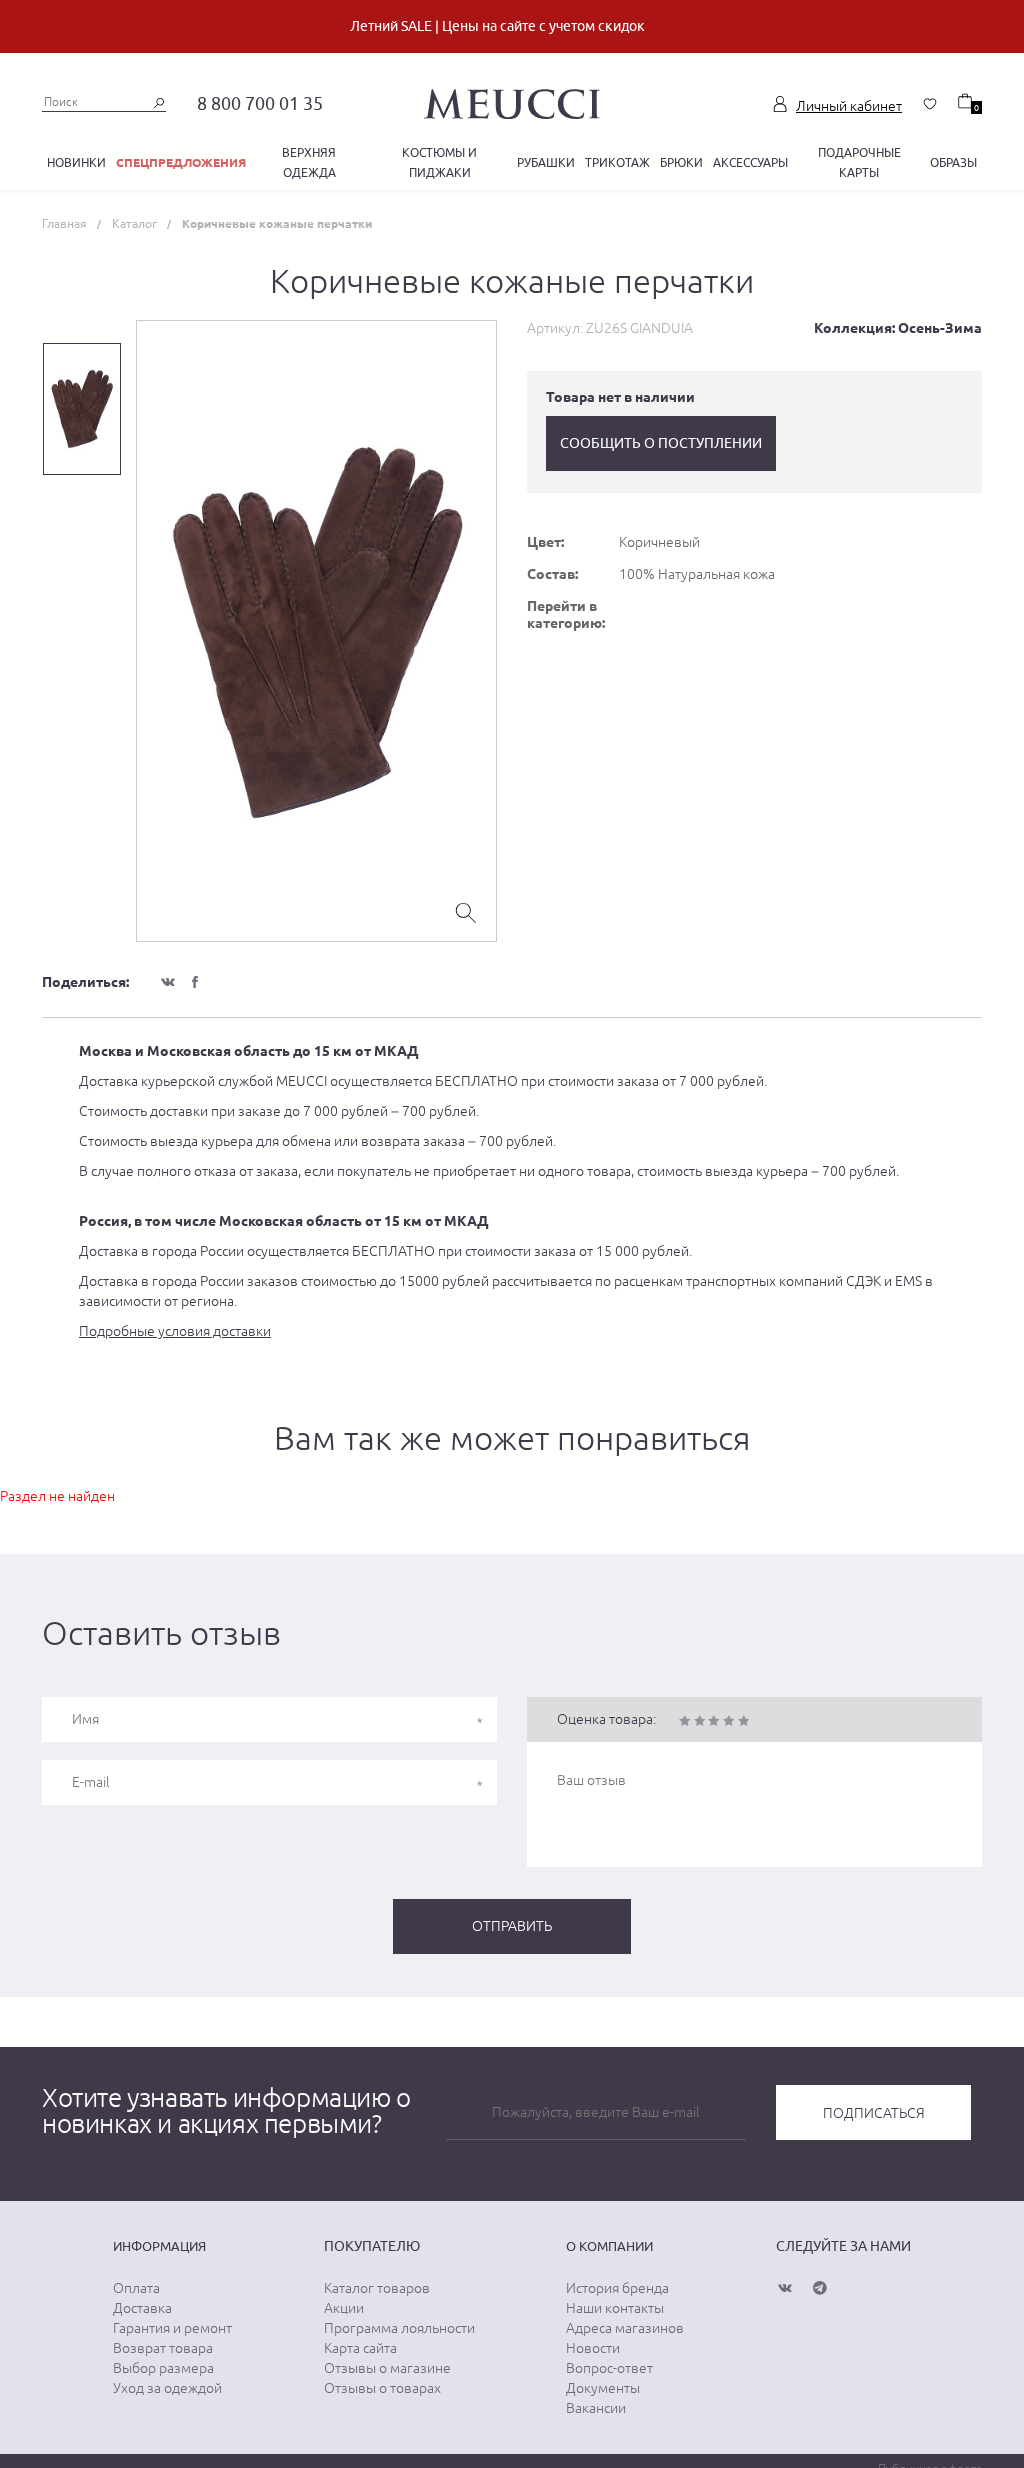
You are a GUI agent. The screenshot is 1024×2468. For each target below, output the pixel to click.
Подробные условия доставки (175, 1331)
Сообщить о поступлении (661, 443)
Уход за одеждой (167, 2388)
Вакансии (596, 2408)
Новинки (76, 162)
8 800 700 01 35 (260, 103)
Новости (593, 2348)
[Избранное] (930, 104)
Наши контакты (615, 2308)
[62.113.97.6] (512, 101)
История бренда (617, 2288)
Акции (344, 2308)
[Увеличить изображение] (466, 911)
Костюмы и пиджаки (439, 162)
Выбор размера (163, 2368)
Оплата (136, 2288)
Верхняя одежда (309, 162)
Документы (603, 2388)
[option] (316, 631)
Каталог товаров (377, 2288)
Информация (159, 2246)
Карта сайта (360, 2348)
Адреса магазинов (625, 2328)
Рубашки (546, 162)
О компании (609, 2246)
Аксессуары (750, 162)
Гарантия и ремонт (172, 2328)
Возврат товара (163, 2348)
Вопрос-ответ (609, 2368)
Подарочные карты (859, 162)
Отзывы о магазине (387, 2368)
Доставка (142, 2308)
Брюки (681, 162)
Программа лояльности (399, 2328)
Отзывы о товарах (382, 2388)
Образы (953, 162)
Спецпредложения (181, 162)
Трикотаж (617, 162)
